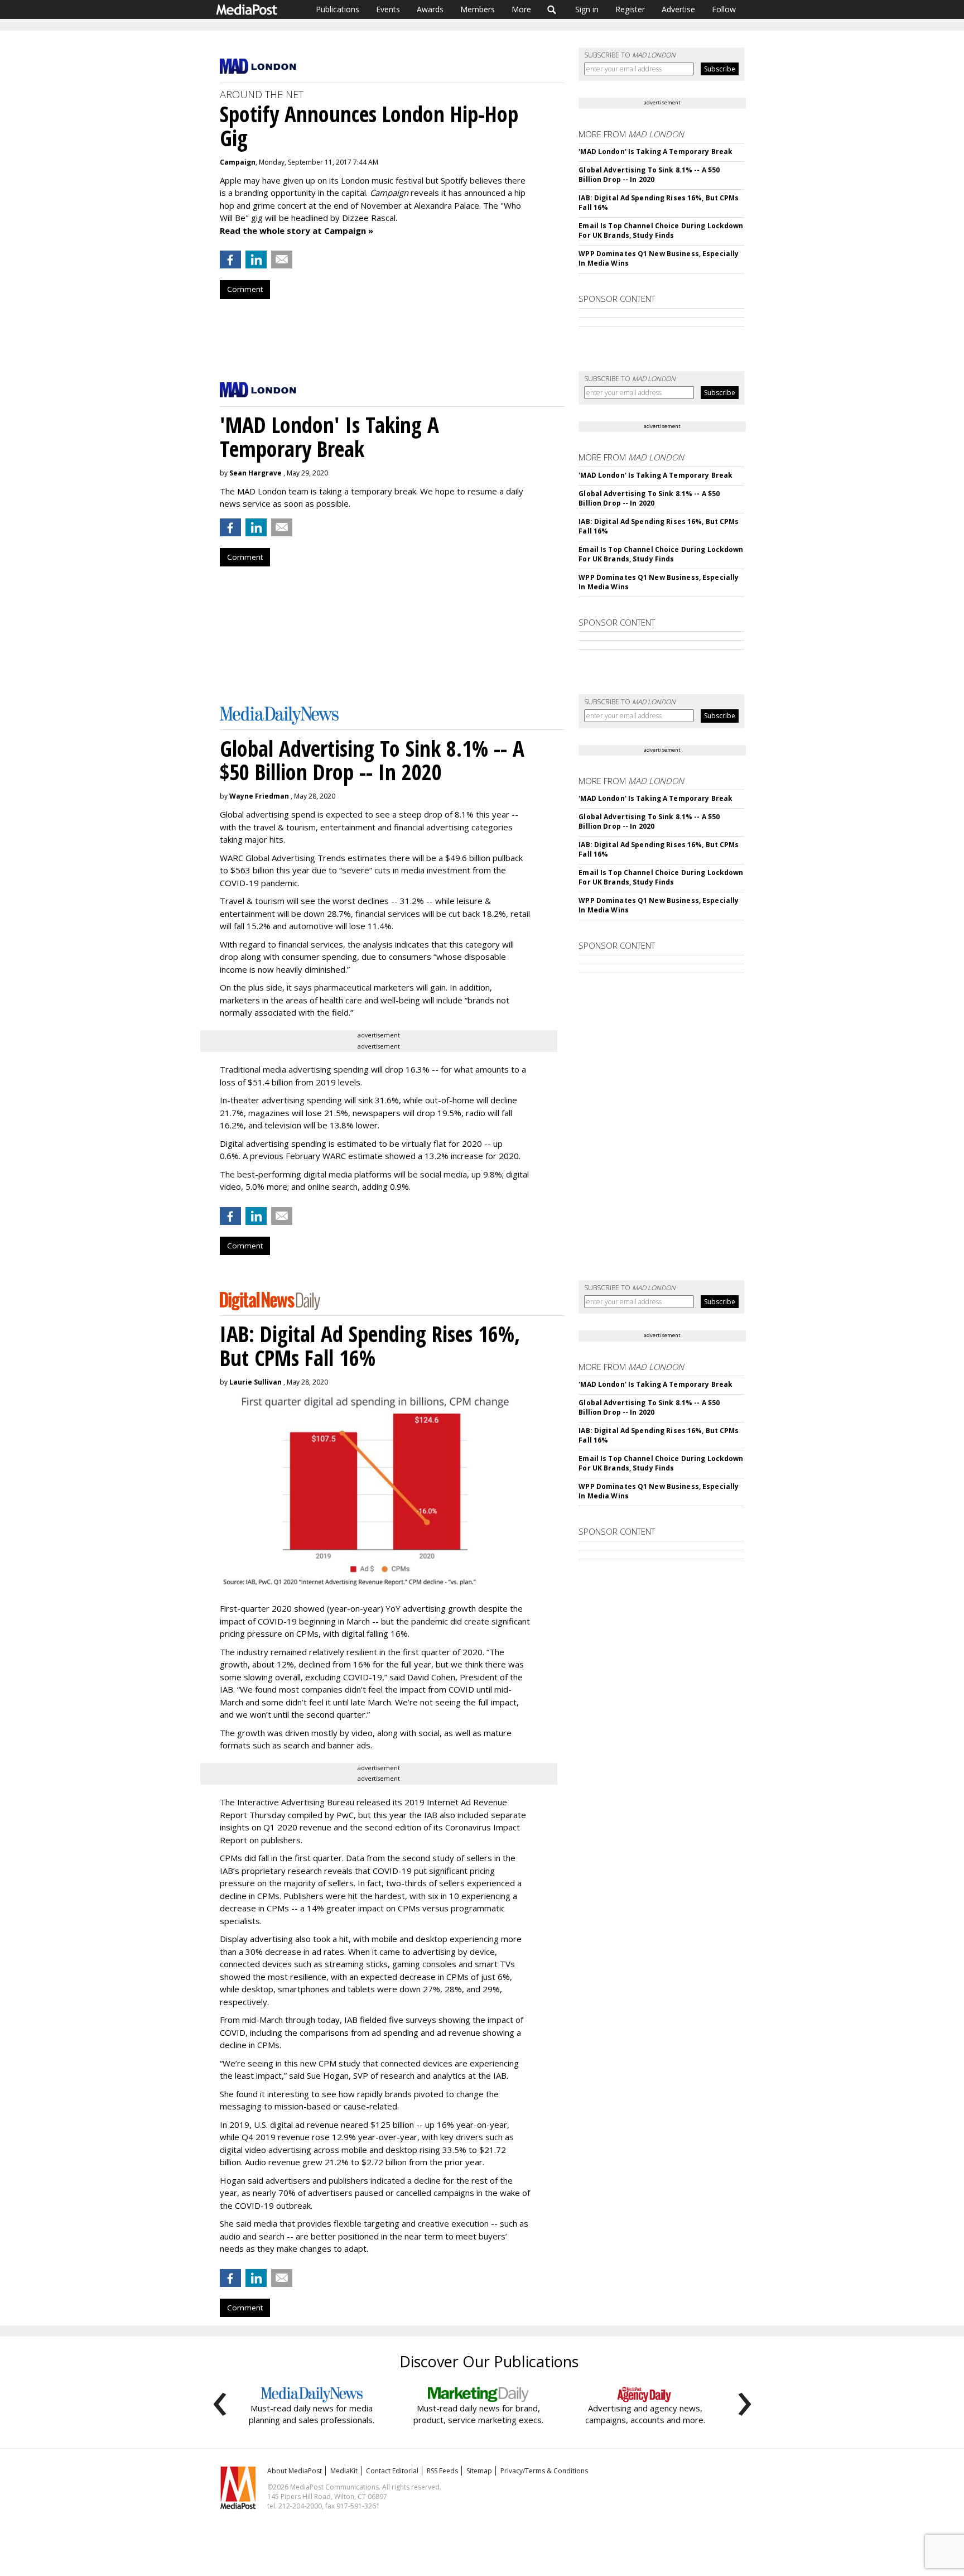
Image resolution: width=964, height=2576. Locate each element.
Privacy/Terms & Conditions (544, 2471)
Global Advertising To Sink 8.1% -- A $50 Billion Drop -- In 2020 (649, 175)
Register (630, 9)
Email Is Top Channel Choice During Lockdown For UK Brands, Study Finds (661, 230)
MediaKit (344, 2471)
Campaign (238, 162)
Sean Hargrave (256, 473)
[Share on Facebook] (230, 259)
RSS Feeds (442, 2471)
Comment (245, 289)
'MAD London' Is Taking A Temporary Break (655, 152)
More (521, 9)
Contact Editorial (392, 2471)
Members (478, 9)
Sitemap (479, 2471)
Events (388, 9)
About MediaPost (295, 2471)
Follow (724, 9)
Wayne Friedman (259, 796)
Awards (430, 9)
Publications (338, 9)
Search (552, 9)
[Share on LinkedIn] (256, 259)
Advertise (678, 9)
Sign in (587, 9)
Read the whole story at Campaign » (297, 230)
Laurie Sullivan (256, 1382)
